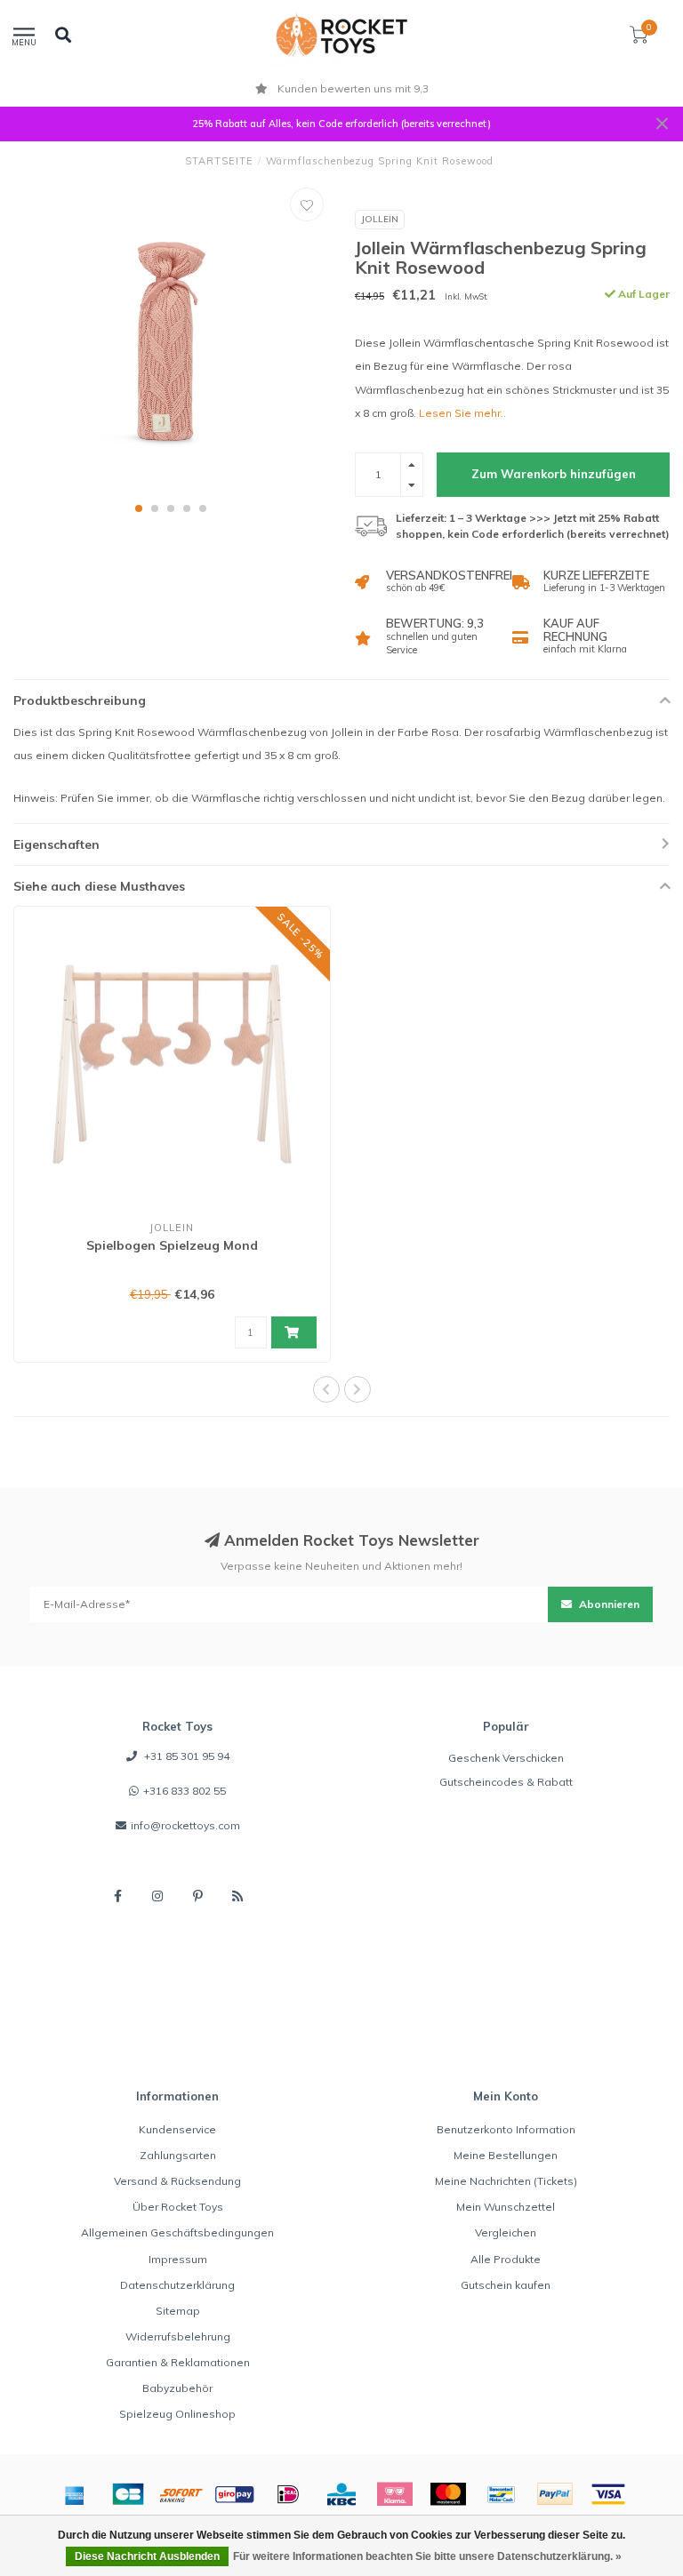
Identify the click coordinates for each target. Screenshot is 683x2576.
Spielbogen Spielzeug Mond (172, 1245)
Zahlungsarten (178, 2155)
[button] (139, 508)
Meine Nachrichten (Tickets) (506, 2181)
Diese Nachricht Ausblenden (147, 2556)
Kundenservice (177, 2129)
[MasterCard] (448, 2494)
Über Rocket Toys (178, 2207)
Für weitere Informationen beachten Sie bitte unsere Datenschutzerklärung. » (427, 2556)
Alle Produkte (506, 2259)
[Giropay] (235, 2494)
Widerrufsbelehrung (178, 2336)
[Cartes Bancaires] (128, 2494)
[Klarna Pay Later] (395, 2494)
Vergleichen (506, 2232)
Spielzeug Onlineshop (177, 2414)
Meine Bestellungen (506, 2155)
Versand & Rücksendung (177, 2181)
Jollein (380, 219)
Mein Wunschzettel (506, 2207)
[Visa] (608, 2494)
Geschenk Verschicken (506, 1758)
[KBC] (341, 2494)
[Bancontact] (502, 2494)
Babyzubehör (177, 2388)
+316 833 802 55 (185, 1791)
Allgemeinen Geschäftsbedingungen (177, 2232)
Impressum (178, 2259)
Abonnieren (608, 1604)
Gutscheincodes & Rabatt (506, 1782)
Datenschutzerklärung (177, 2285)
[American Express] (75, 2494)
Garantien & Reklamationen (178, 2362)
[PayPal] (555, 2494)
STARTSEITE (219, 161)
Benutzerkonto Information (506, 2129)
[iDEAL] (288, 2494)
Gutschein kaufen (506, 2285)
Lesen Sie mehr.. (462, 413)
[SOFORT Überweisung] (181, 2494)
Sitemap (178, 2311)
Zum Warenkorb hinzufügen (554, 474)
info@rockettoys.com (185, 1825)
